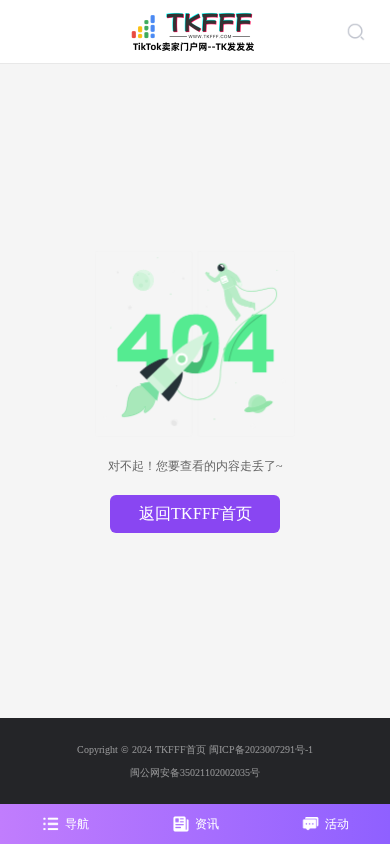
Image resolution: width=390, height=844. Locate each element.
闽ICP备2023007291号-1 (261, 749)
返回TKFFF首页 (195, 513)
